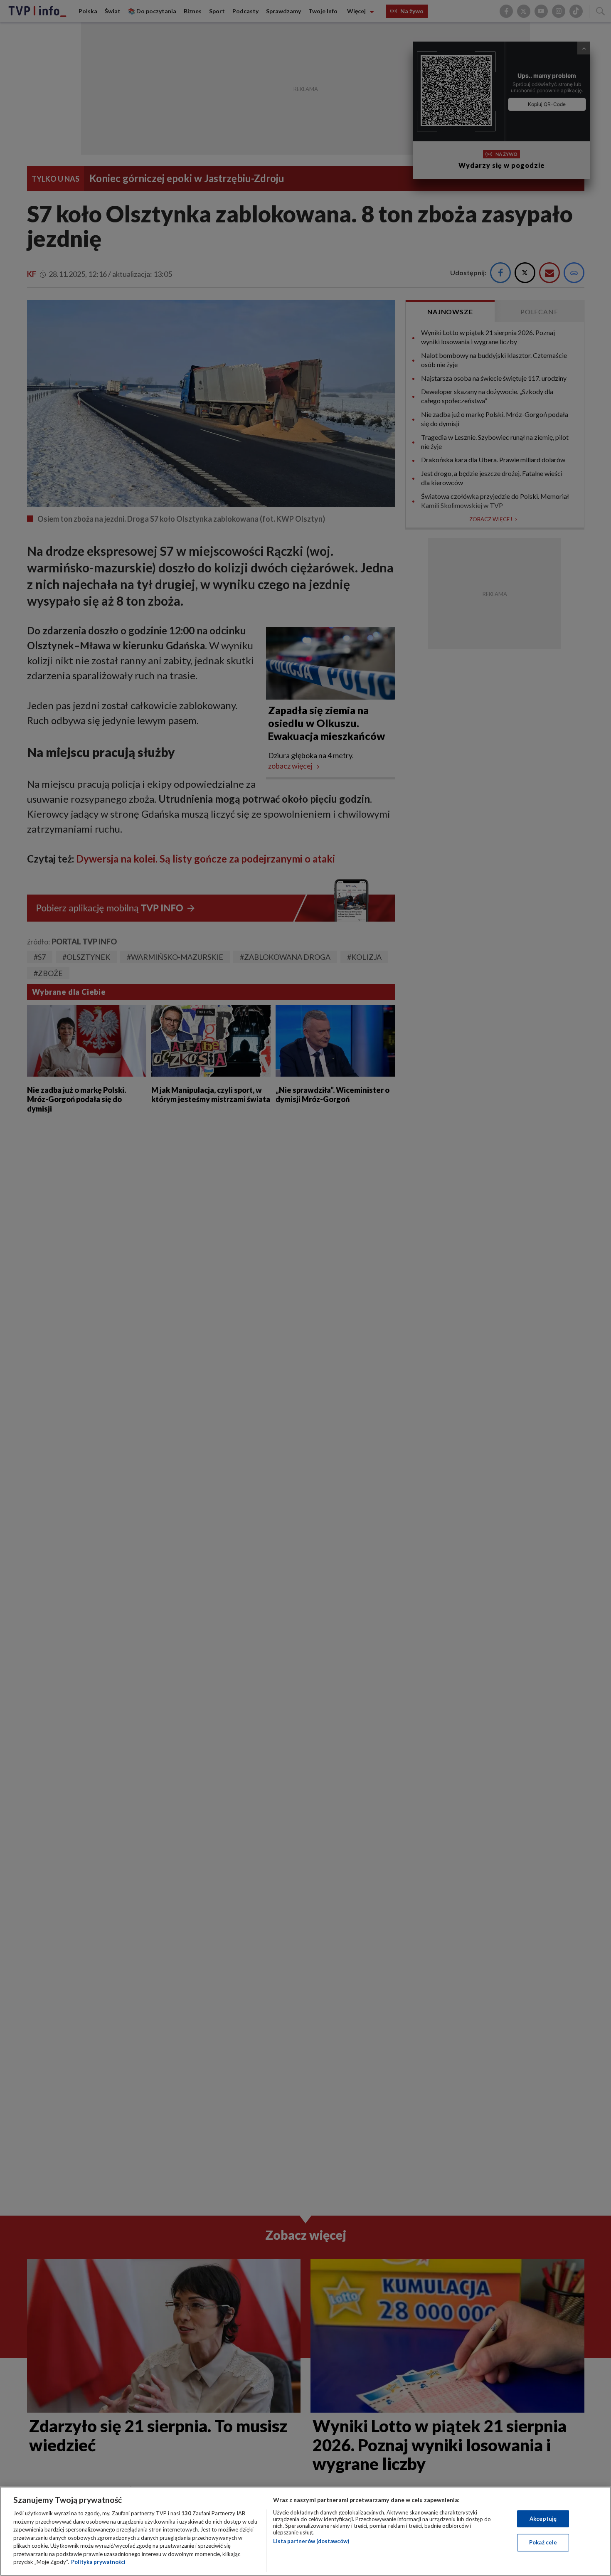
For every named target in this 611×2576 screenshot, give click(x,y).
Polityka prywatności (98, 2562)
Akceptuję (543, 2519)
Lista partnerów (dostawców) (311, 2541)
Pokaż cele (543, 2542)
